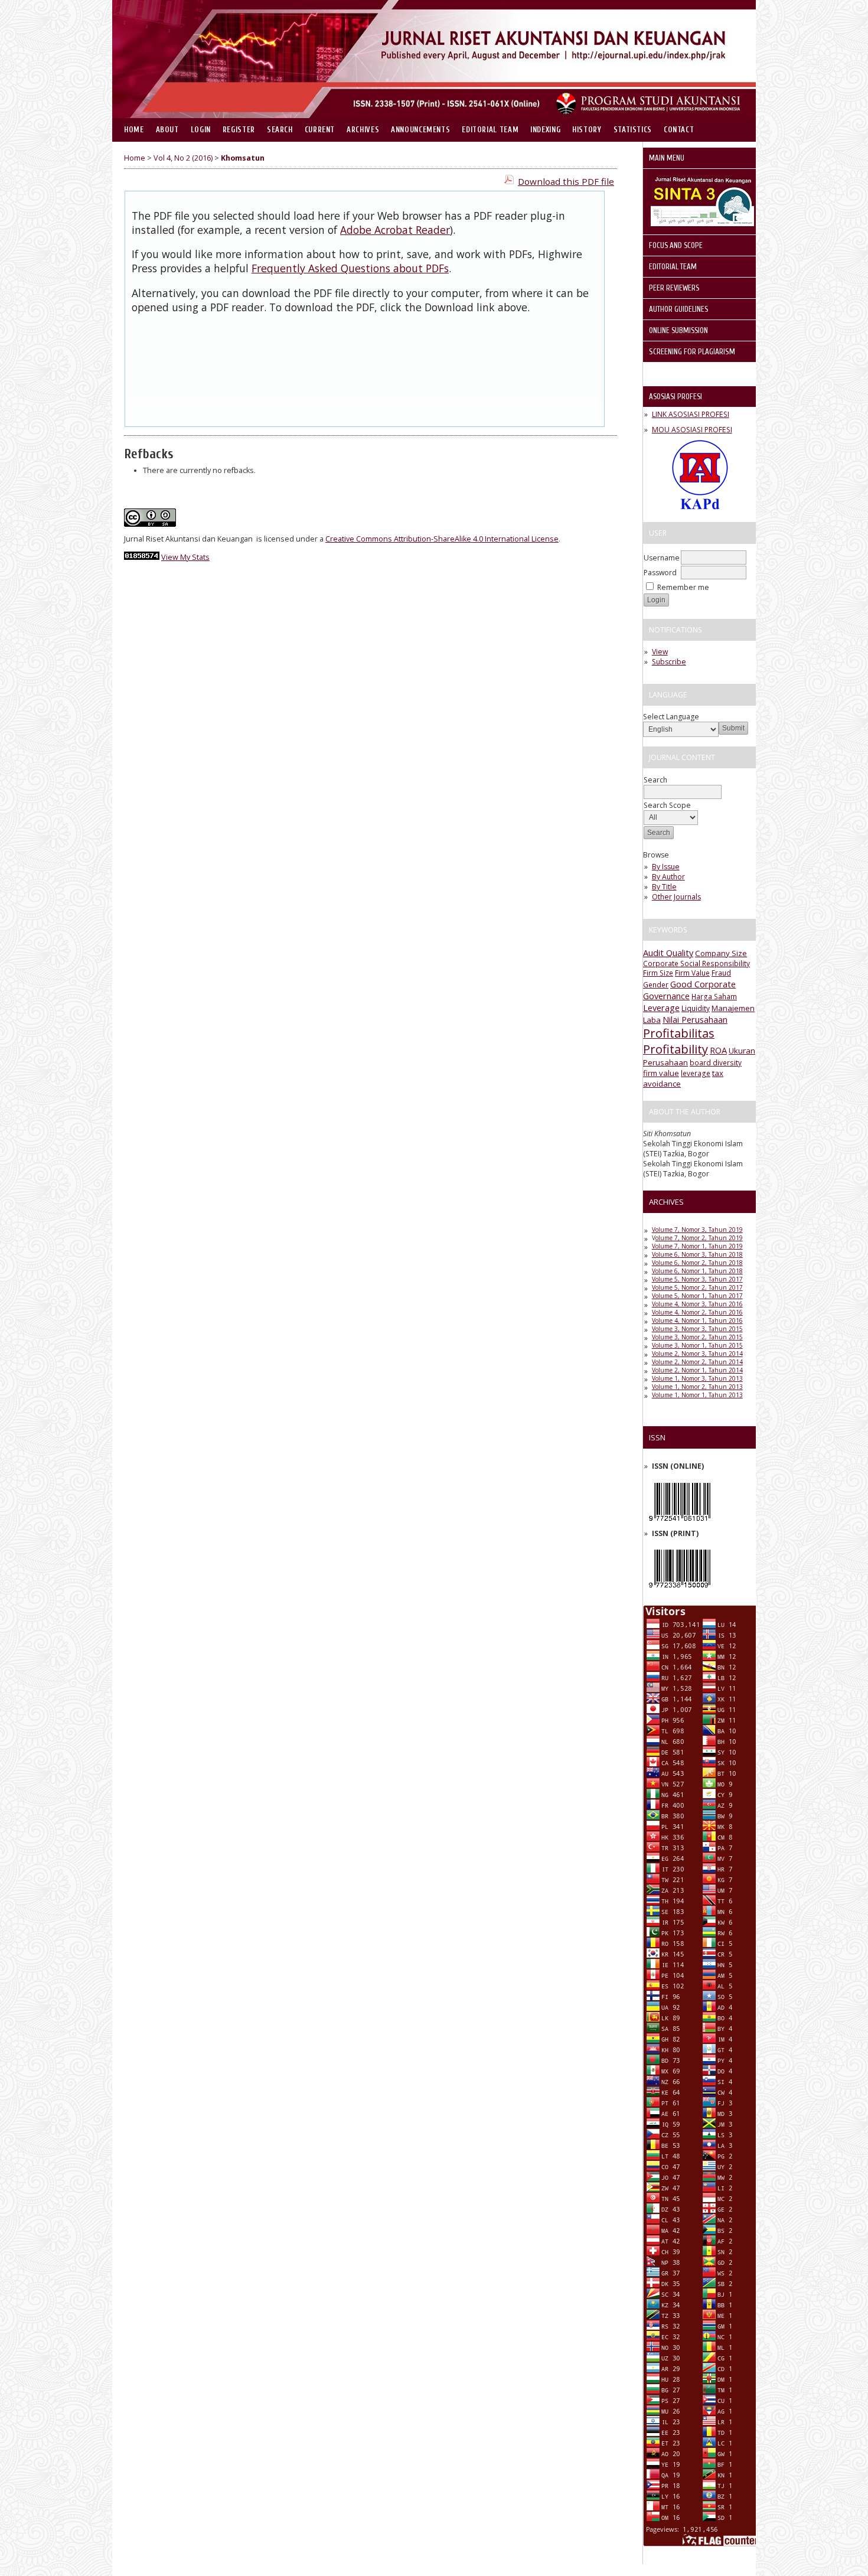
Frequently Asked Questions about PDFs (350, 268)
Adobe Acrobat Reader (395, 230)
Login (201, 130)
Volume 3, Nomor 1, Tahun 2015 (697, 1345)
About (167, 130)
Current (320, 130)
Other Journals (676, 897)
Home (134, 130)
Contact (679, 130)
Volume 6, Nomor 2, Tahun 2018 (697, 1263)
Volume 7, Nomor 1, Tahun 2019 (697, 1246)
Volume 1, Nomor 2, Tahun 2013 (697, 1387)
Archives (363, 130)
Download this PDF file (566, 181)
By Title (664, 887)
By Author (668, 877)
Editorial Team (490, 130)
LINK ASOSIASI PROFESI (691, 414)
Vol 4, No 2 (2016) (183, 158)
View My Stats (185, 557)
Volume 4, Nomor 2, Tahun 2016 (697, 1312)
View (660, 652)
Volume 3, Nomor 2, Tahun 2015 (697, 1337)
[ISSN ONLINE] (680, 1524)
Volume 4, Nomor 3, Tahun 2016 (697, 1304)
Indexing (545, 130)
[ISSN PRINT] (680, 1591)
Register (239, 130)
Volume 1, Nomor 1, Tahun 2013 (697, 1395)
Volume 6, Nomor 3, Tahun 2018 (697, 1254)
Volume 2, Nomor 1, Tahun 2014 (697, 1370)
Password (660, 573)
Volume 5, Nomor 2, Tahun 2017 (697, 1287)
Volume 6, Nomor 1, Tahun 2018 (697, 1271)
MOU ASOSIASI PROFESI (692, 430)
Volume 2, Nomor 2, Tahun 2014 (697, 1362)
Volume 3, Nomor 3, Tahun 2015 (697, 1329)
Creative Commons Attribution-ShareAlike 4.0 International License (442, 539)
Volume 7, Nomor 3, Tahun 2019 (697, 1230)
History (587, 130)
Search (280, 130)
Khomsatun (243, 158)
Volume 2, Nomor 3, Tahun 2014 (697, 1354)
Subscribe (669, 662)
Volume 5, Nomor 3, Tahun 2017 (697, 1279)
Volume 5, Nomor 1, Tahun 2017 (697, 1296)
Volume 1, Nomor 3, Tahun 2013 (697, 1378)
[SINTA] (702, 224)
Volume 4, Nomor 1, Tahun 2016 (697, 1320)
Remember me (683, 587)
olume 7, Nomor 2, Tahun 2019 (699, 1238)
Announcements (420, 130)
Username (662, 558)
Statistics (633, 130)
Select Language (671, 717)
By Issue (666, 867)
